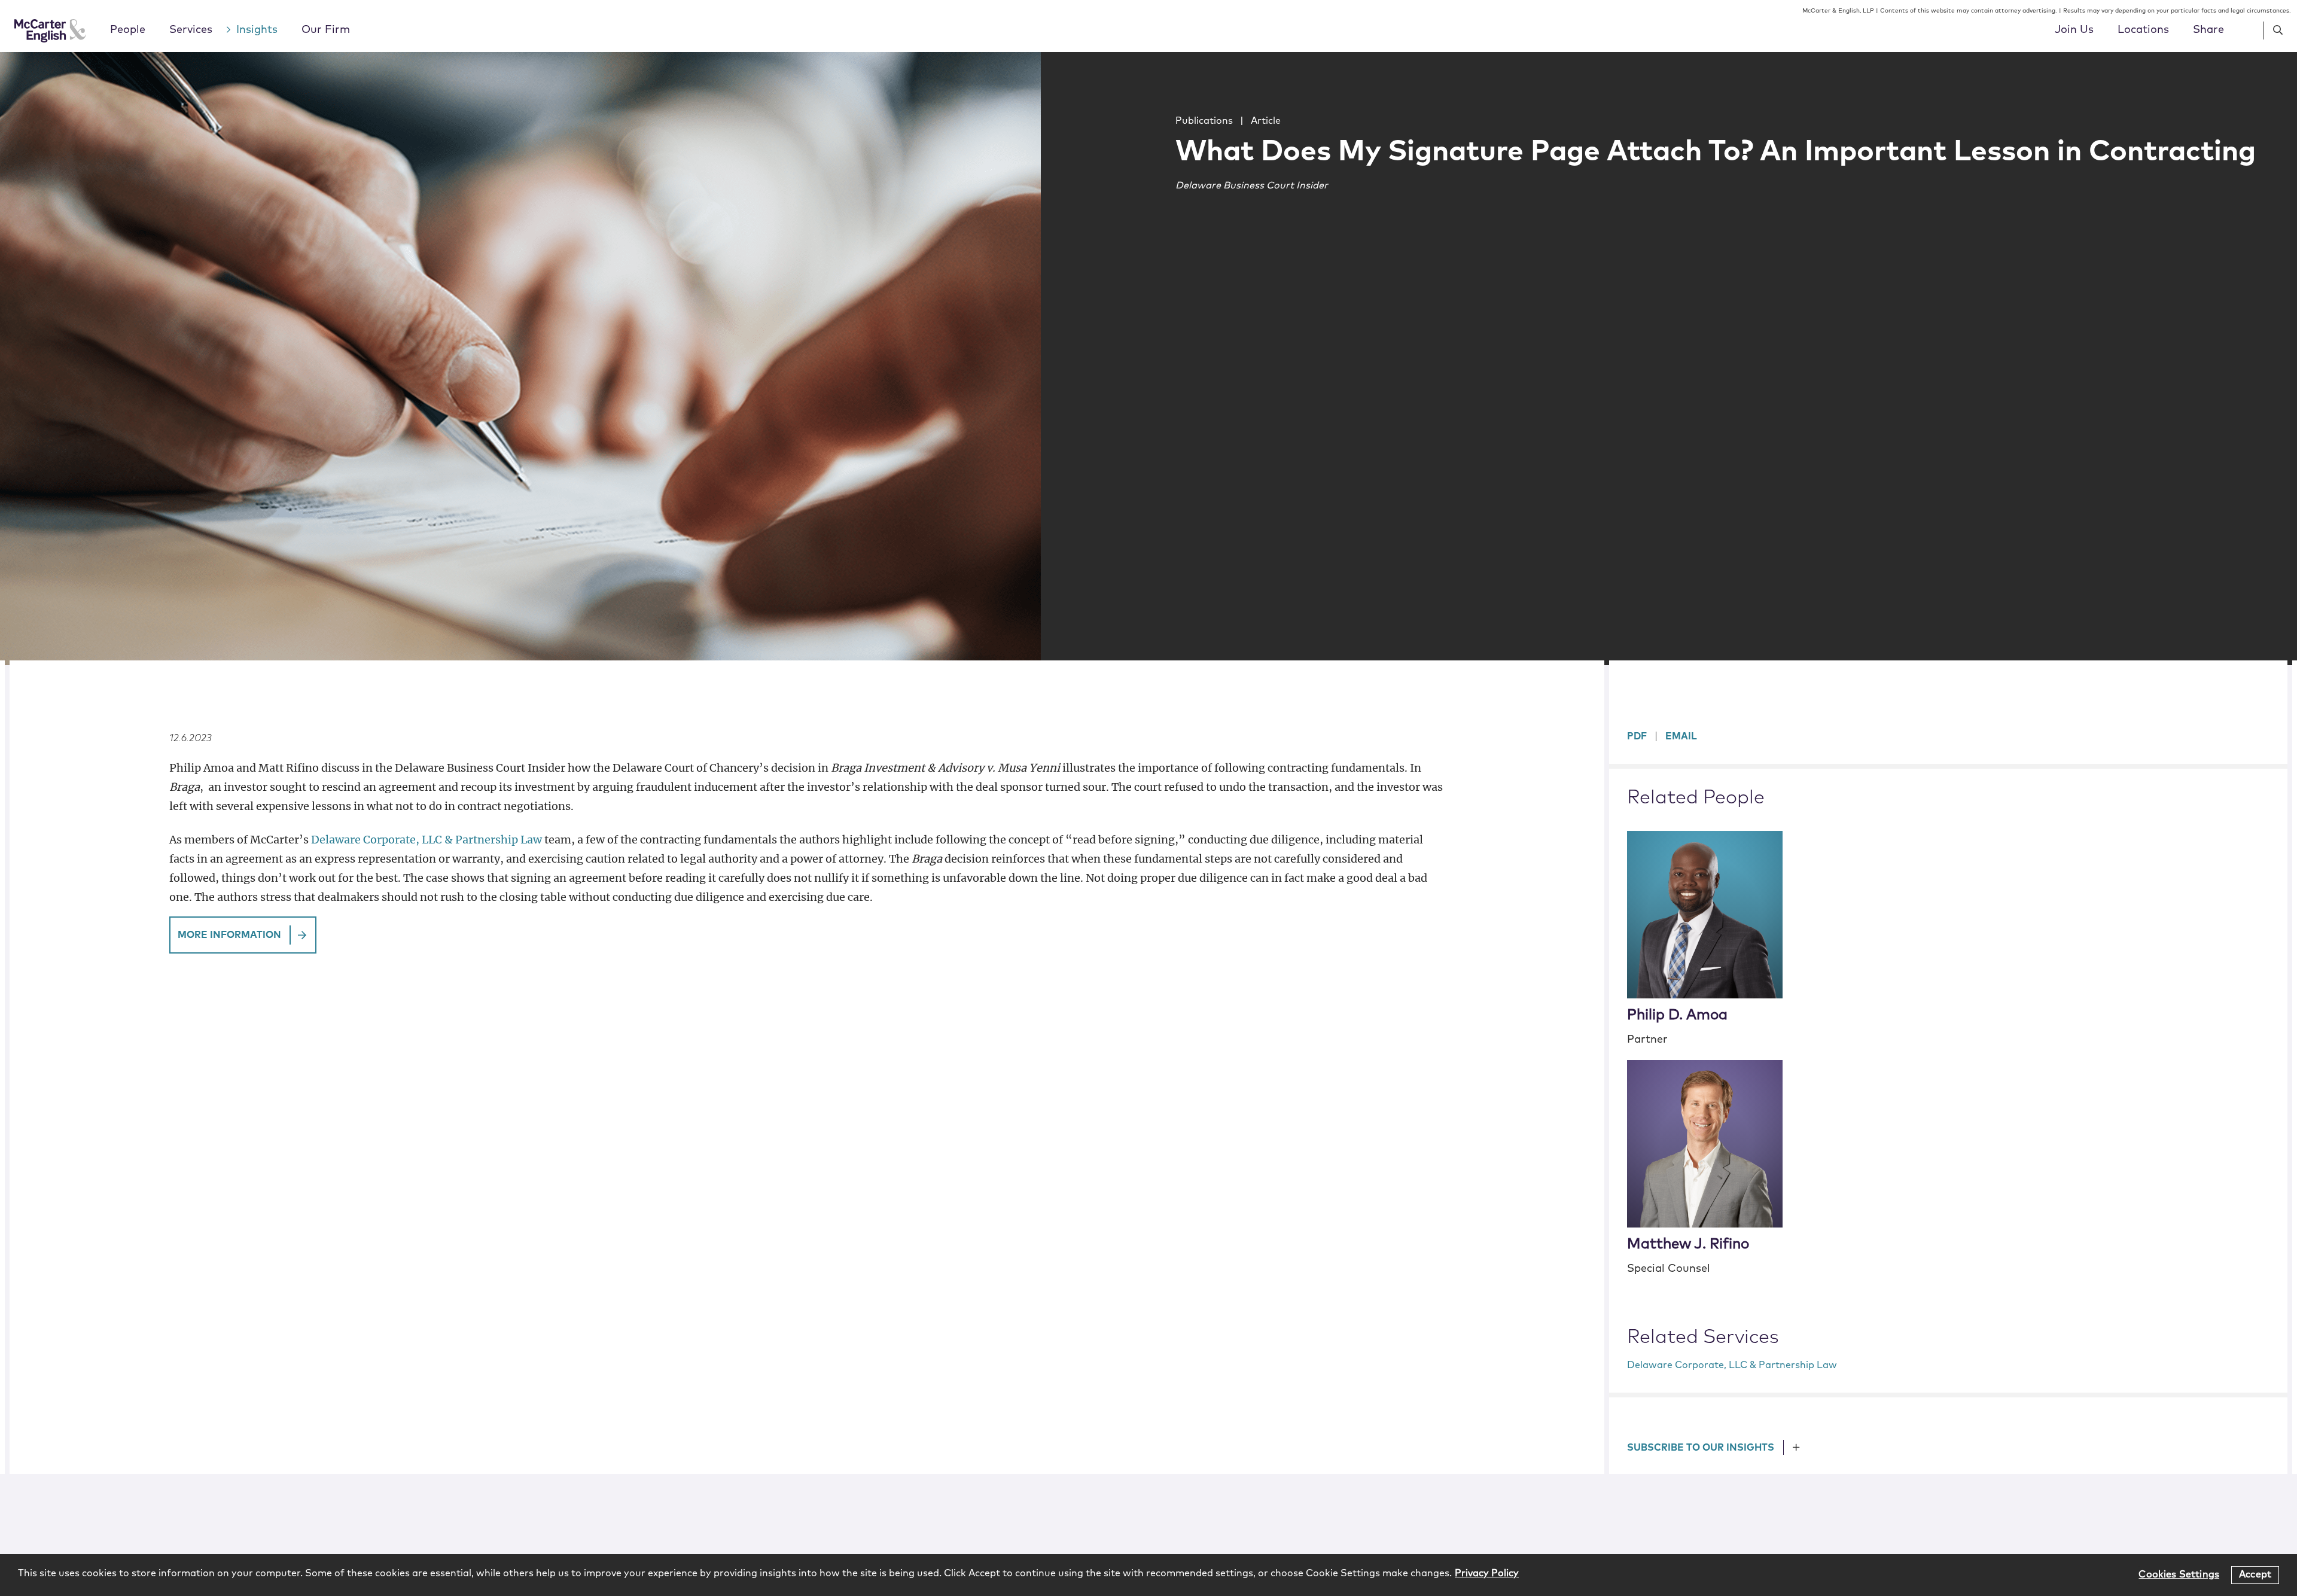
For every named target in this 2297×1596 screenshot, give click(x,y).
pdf (1637, 736)
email (1681, 736)
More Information (229, 935)
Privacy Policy (1487, 1573)
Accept (2255, 1574)
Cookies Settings (2179, 1574)
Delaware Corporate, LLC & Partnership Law (427, 840)
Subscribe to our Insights (1701, 1448)
